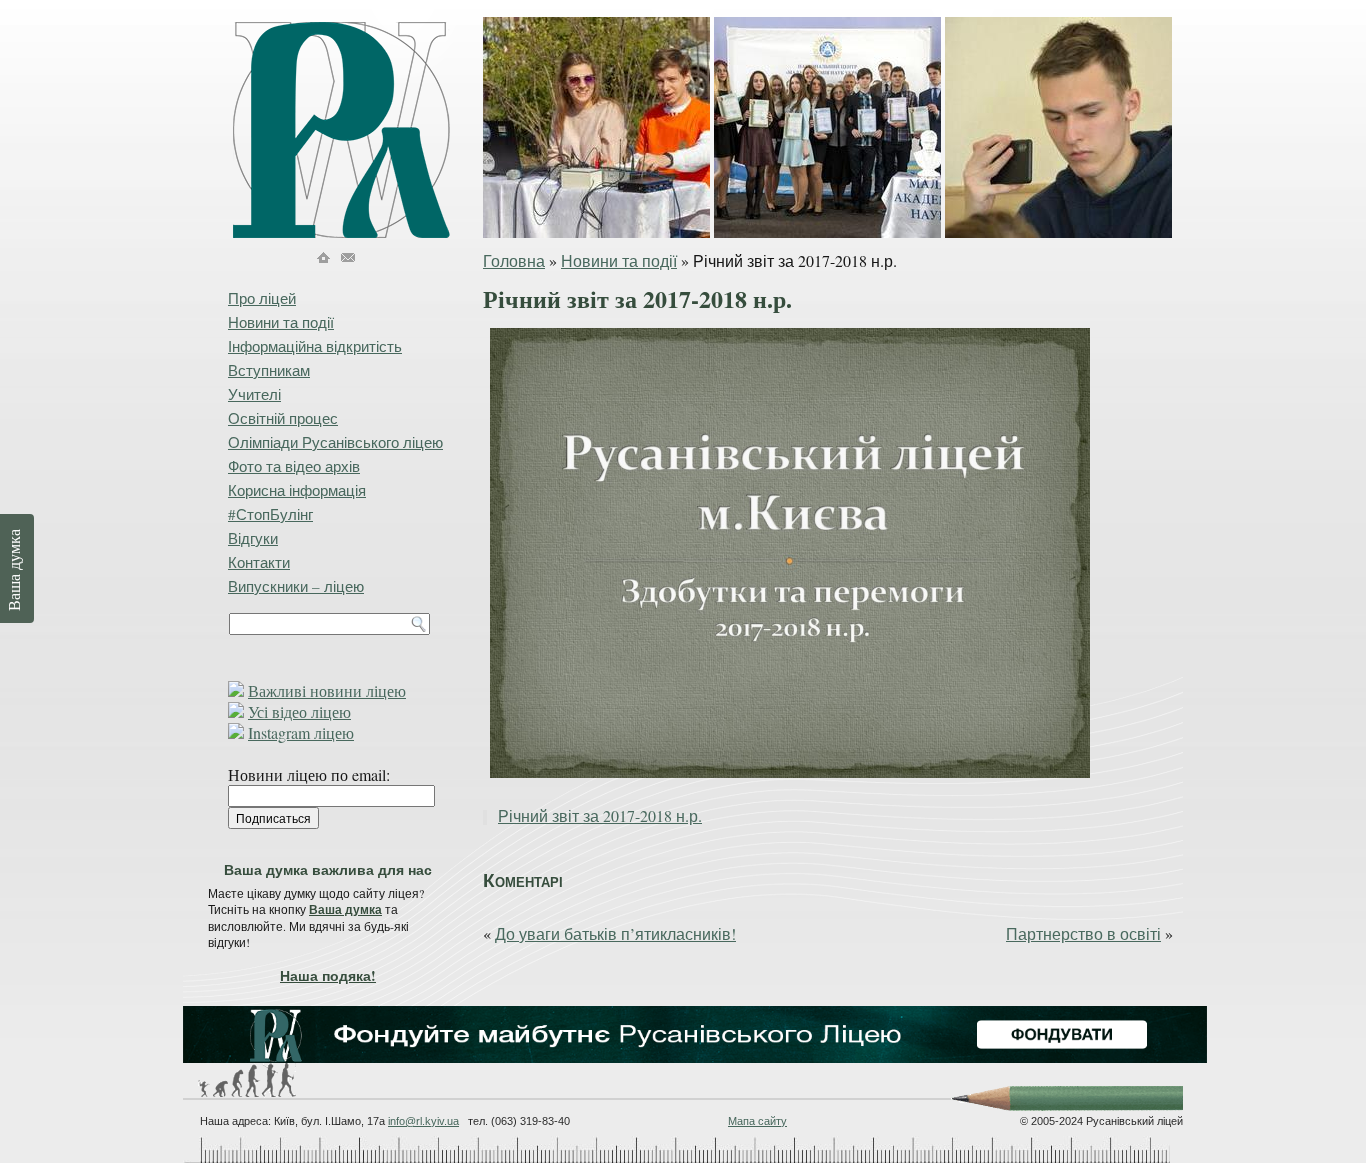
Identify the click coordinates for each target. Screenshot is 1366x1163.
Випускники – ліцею (296, 586)
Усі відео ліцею (299, 711)
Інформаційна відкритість (315, 346)
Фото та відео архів (294, 466)
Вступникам (269, 370)
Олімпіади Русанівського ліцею (335, 442)
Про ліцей (262, 298)
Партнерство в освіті (1083, 933)
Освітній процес (283, 418)
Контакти (259, 562)
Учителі (254, 394)
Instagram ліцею (301, 732)
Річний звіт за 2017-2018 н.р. (600, 815)
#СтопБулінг (270, 514)
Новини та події (619, 260)
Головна (514, 260)
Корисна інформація (297, 490)
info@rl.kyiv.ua (423, 1121)
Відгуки (253, 538)
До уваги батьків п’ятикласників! (615, 933)
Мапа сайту (757, 1121)
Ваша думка (345, 909)
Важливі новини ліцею (327, 690)
